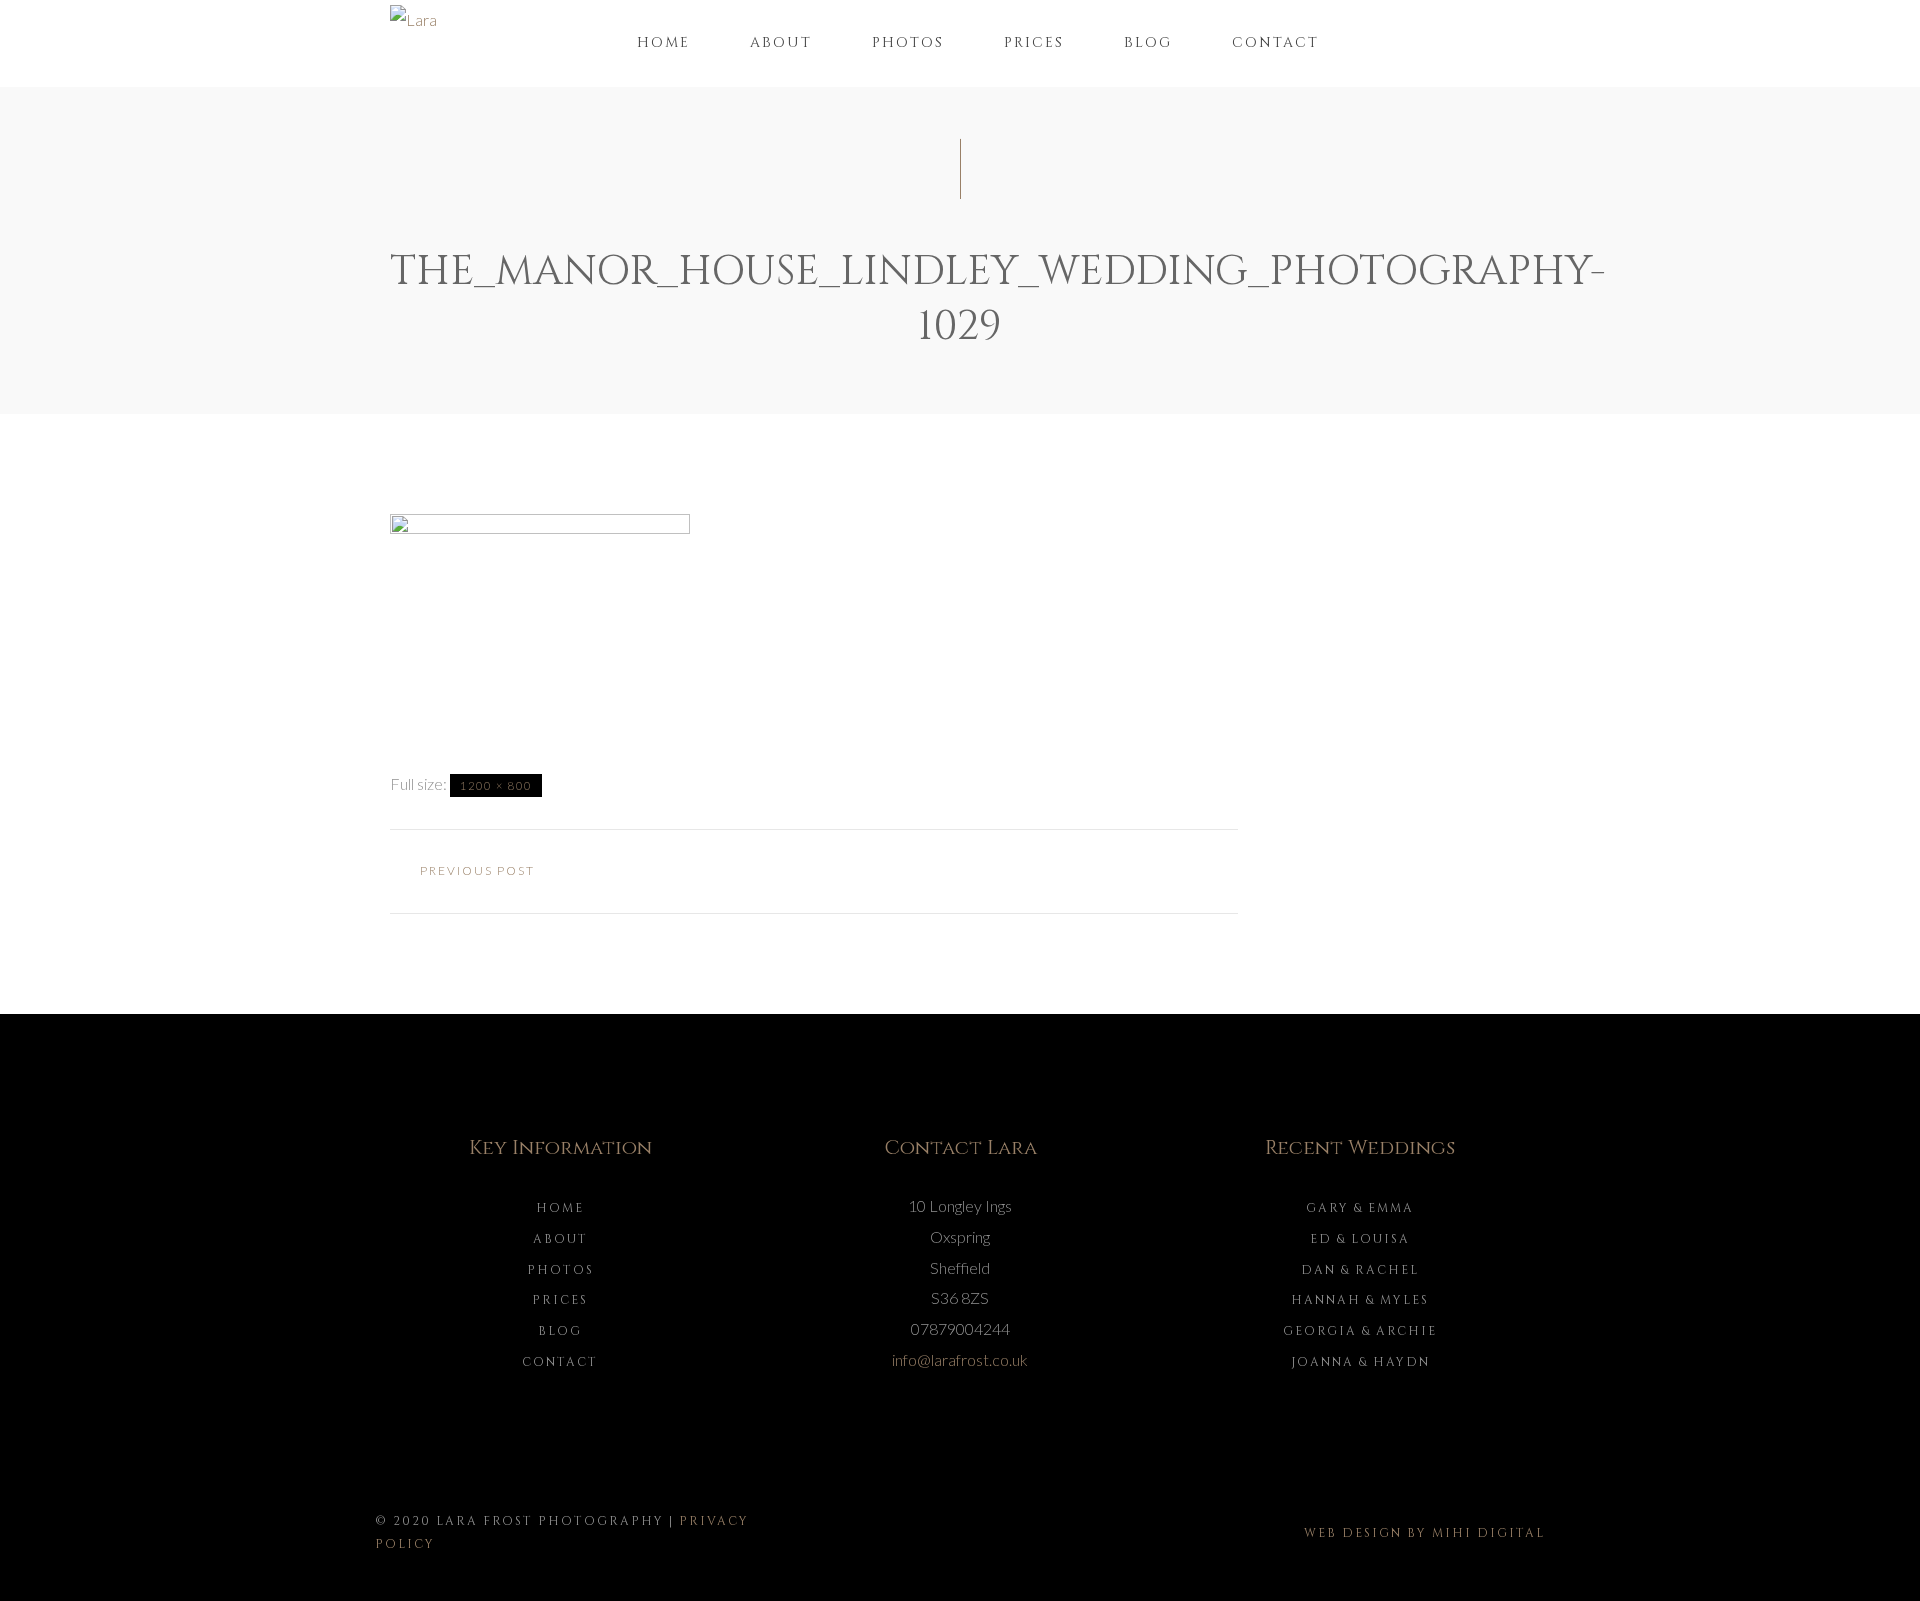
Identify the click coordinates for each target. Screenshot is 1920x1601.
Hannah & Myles (1360, 1300)
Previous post (477, 870)
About (781, 42)
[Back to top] (1874, 1555)
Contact (1275, 42)
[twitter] (756, 872)
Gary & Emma (1360, 1208)
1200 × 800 (496, 785)
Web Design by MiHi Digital (1424, 1533)
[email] (930, 872)
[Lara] (413, 17)
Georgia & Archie (1360, 1331)
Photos (908, 42)
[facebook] (698, 872)
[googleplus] (814, 872)
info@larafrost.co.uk (960, 1359)
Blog (1148, 42)
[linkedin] (872, 872)
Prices (1034, 42)
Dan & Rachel (1360, 1270)
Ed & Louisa (1360, 1239)
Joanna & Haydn (1360, 1362)
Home (663, 42)
